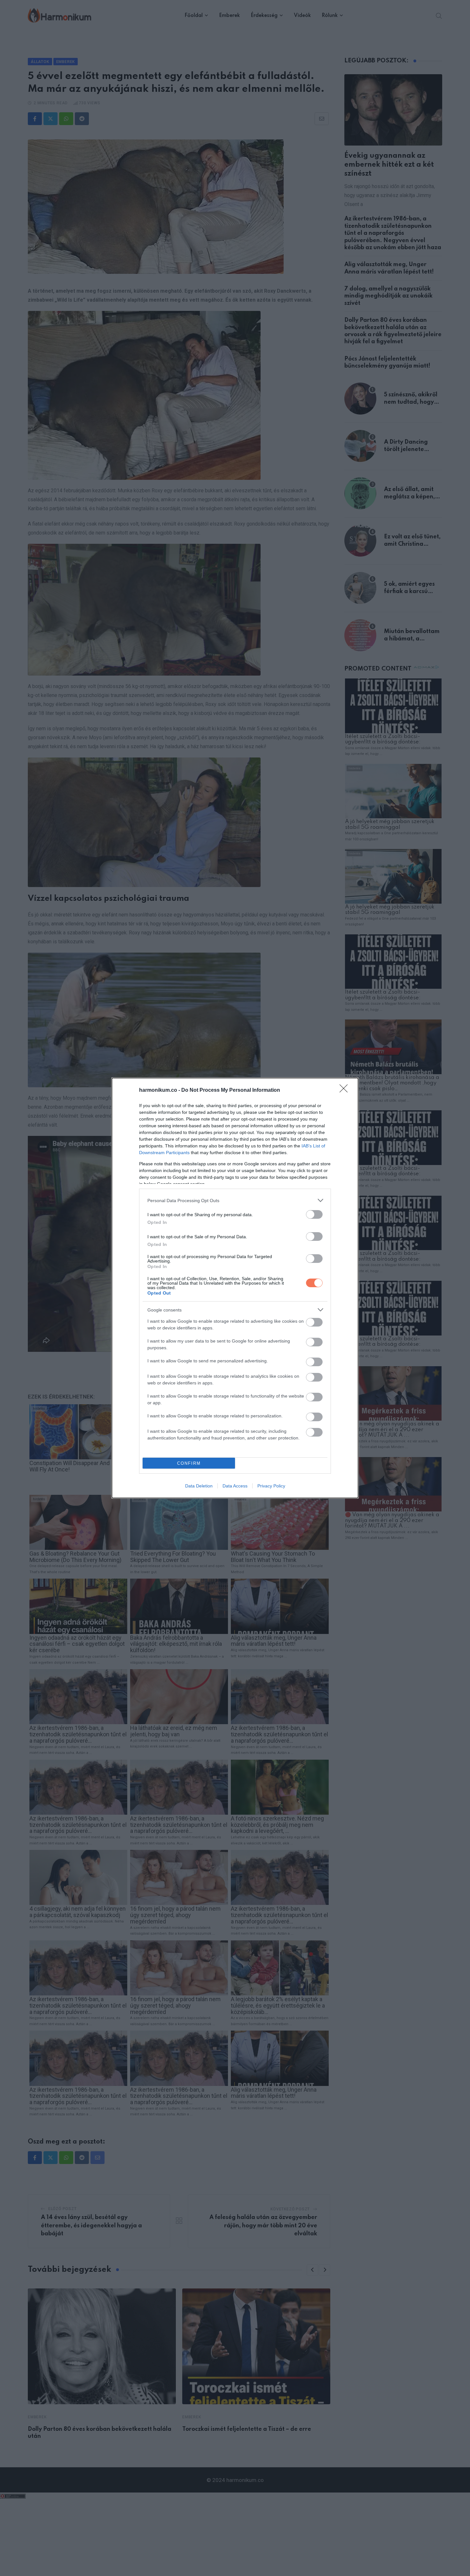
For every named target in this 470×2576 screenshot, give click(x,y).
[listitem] (235, 1200)
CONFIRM (189, 1463)
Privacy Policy (271, 1486)
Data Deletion (199, 1486)
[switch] (314, 1214)
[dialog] (235, 1288)
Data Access (235, 1486)
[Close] (346, 1090)
